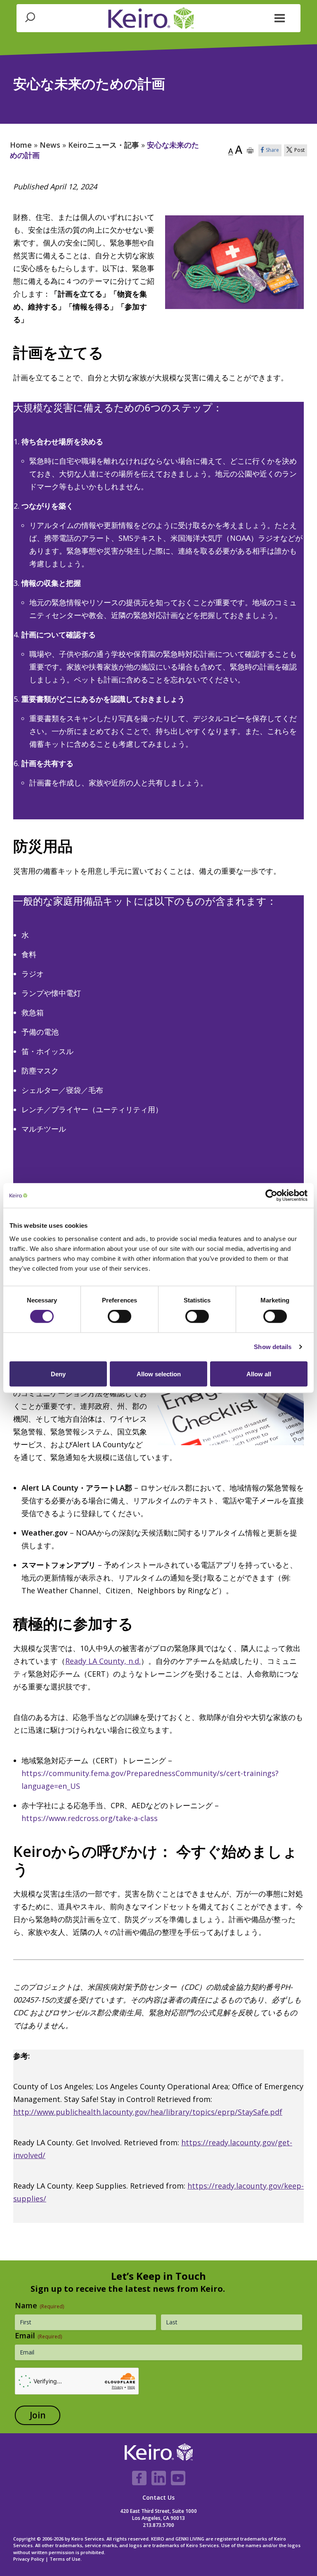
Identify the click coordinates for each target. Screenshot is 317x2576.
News (50, 145)
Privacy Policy (29, 2559)
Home (21, 145)
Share (272, 150)
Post (299, 150)
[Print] (250, 150)
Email (38, 2335)
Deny (58, 1374)
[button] (280, 17)
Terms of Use (65, 2559)
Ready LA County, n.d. (103, 1661)
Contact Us (158, 2497)
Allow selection (159, 1374)
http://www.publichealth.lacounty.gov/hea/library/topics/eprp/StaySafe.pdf (148, 2112)
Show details (273, 1347)
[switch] (119, 1316)
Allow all (259, 1374)
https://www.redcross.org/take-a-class (90, 1818)
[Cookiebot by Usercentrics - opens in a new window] (271, 1196)
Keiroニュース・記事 (104, 145)
